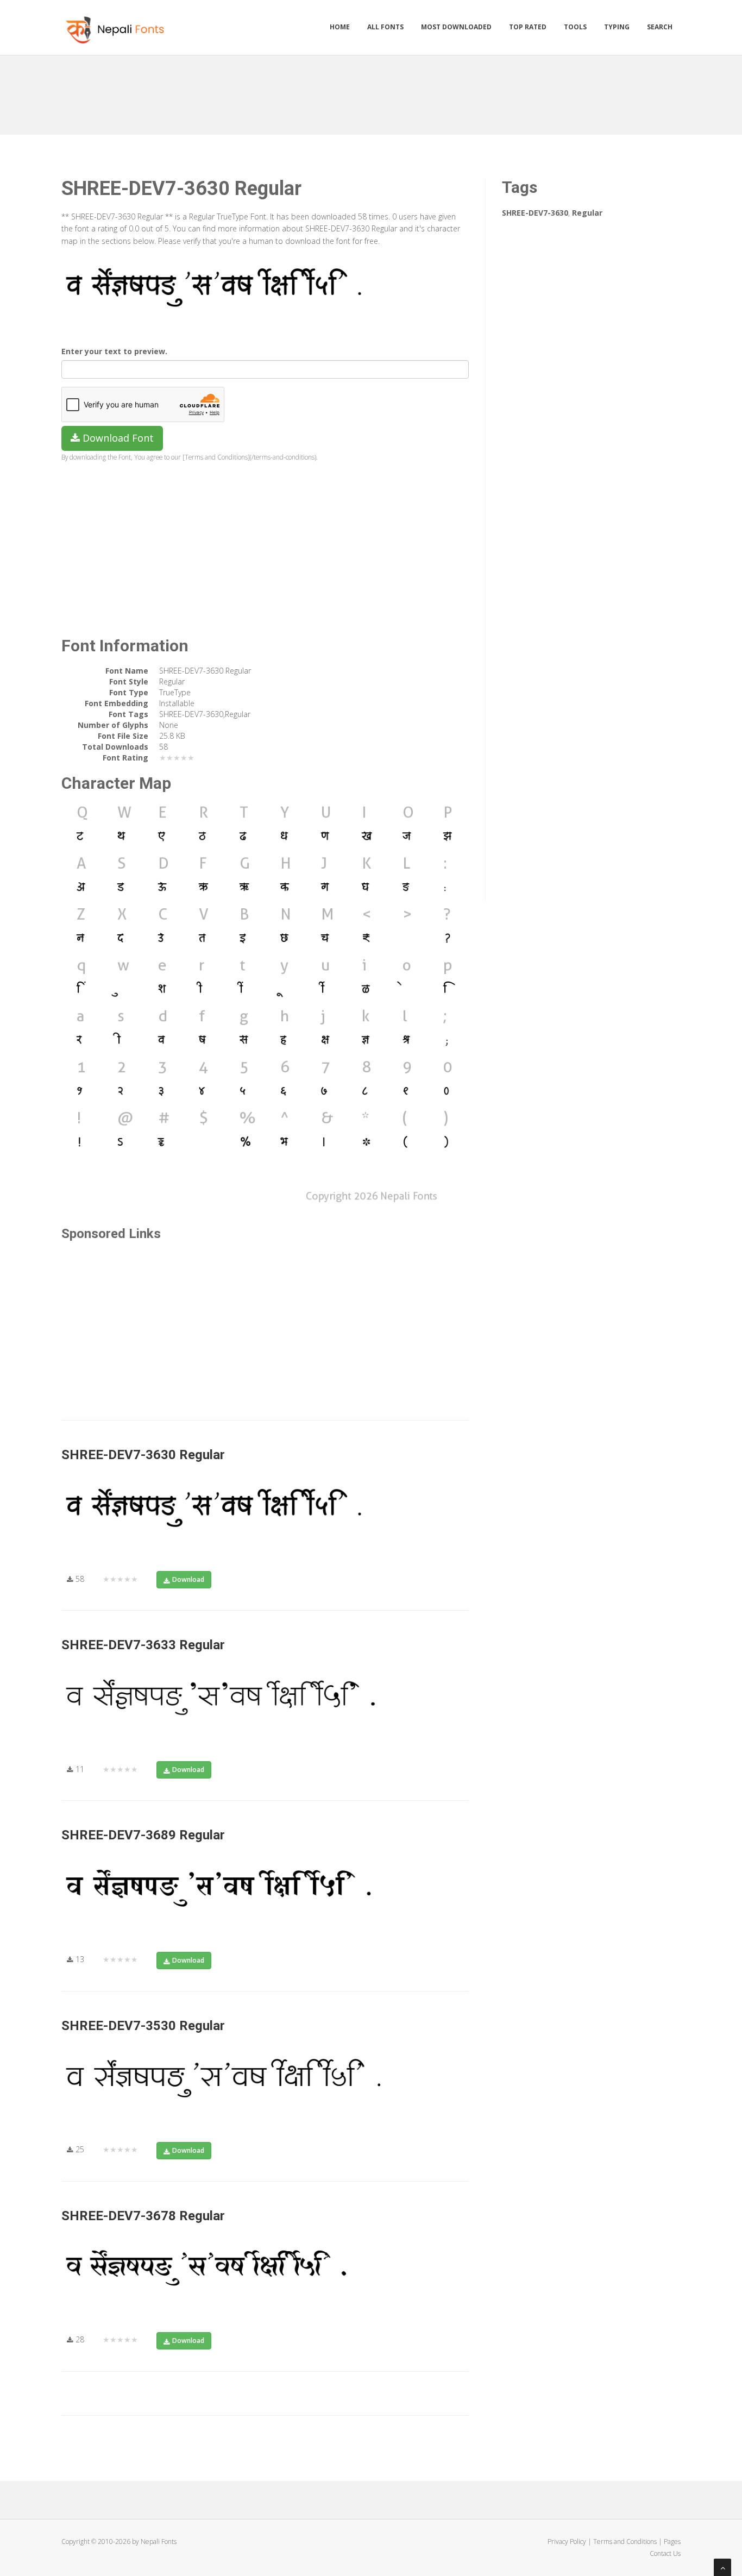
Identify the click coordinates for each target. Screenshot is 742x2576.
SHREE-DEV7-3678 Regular (143, 2216)
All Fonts (385, 27)
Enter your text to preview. (114, 351)
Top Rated (528, 27)
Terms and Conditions (625, 2542)
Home (340, 27)
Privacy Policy (567, 2542)
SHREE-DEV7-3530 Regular (143, 2026)
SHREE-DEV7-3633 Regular (143, 1645)
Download (188, 1579)
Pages (672, 2542)
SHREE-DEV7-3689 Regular (143, 1835)
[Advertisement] (371, 91)
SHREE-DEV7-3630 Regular (143, 1455)
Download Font (117, 438)
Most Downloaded (456, 27)
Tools (575, 27)
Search (660, 27)
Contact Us (665, 2553)
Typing (617, 27)
